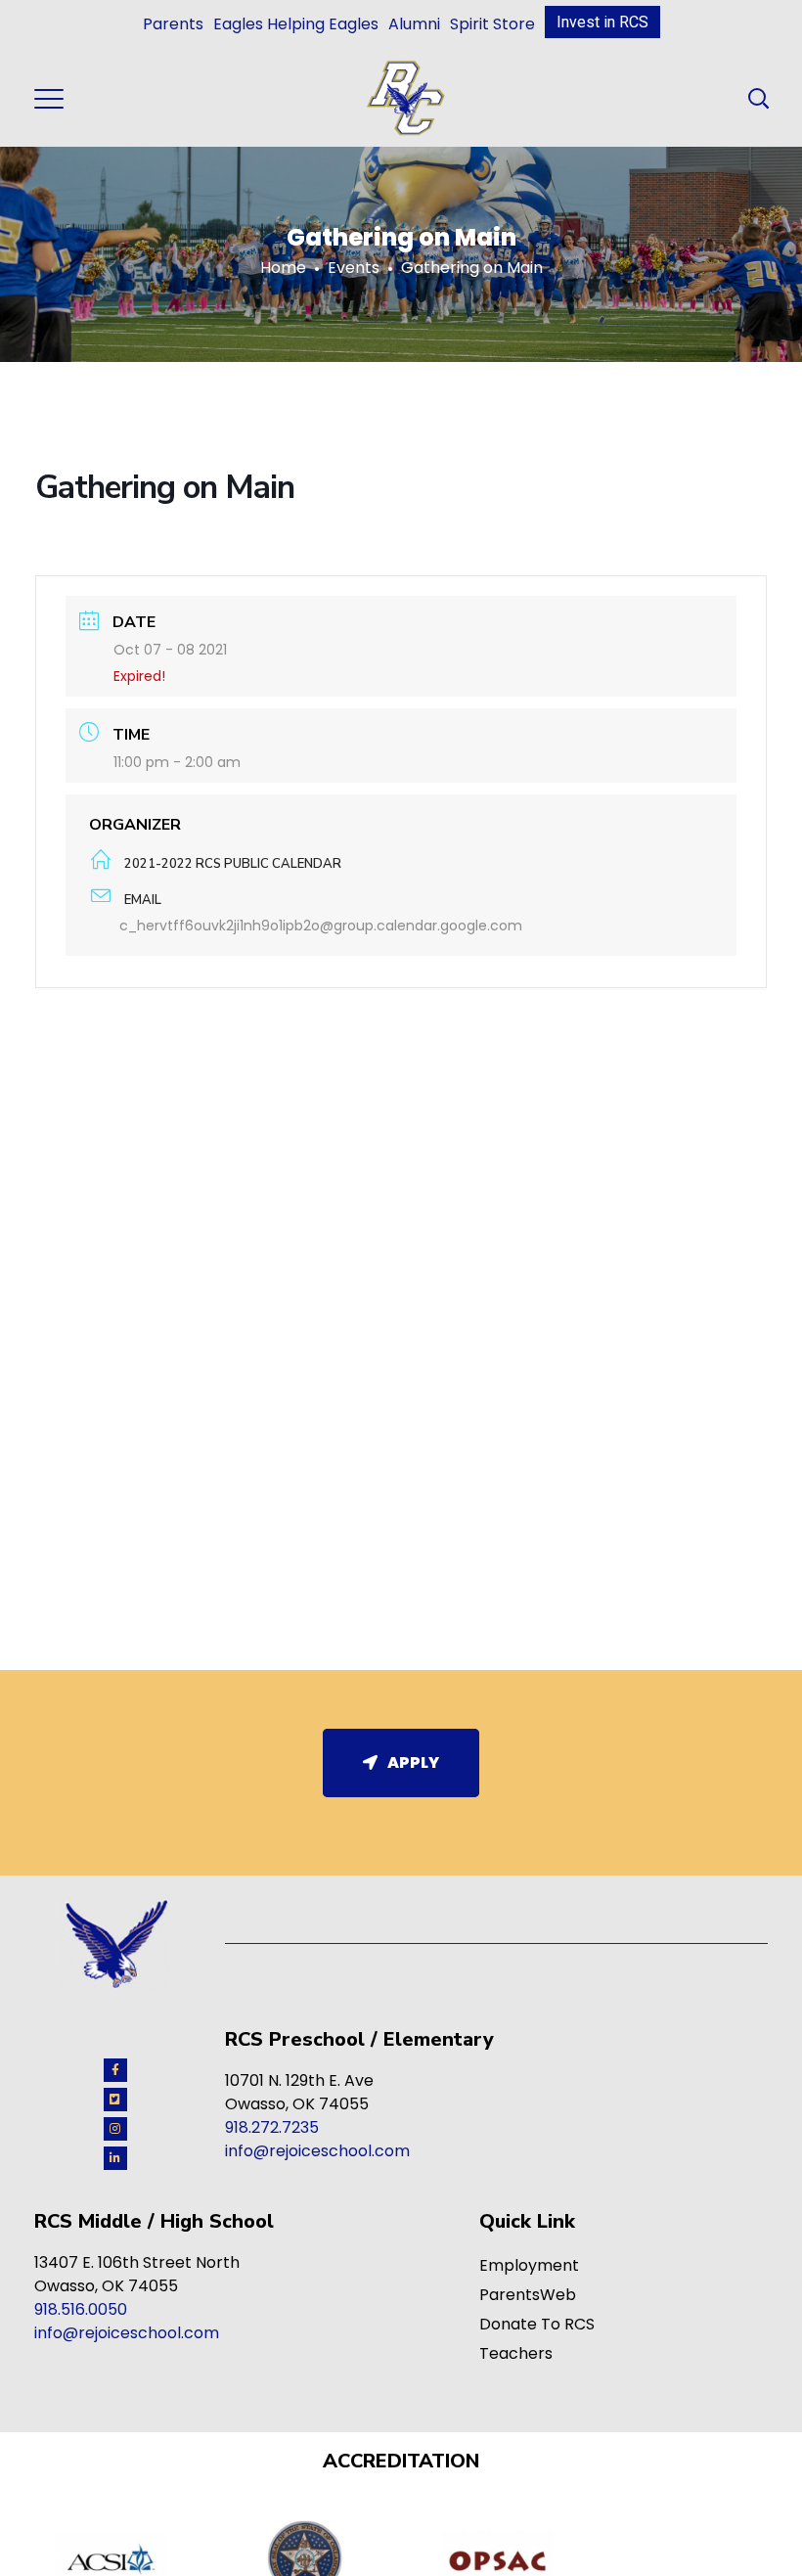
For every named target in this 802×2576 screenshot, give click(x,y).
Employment (529, 2265)
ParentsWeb (528, 2295)
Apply (413, 1763)
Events (354, 268)
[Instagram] (115, 2129)
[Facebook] (115, 2070)
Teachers (516, 2353)
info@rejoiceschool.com (317, 2151)
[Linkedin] (115, 2158)
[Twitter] (115, 2100)
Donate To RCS (537, 2324)
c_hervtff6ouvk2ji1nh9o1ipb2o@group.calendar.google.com (321, 926)
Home (283, 268)
